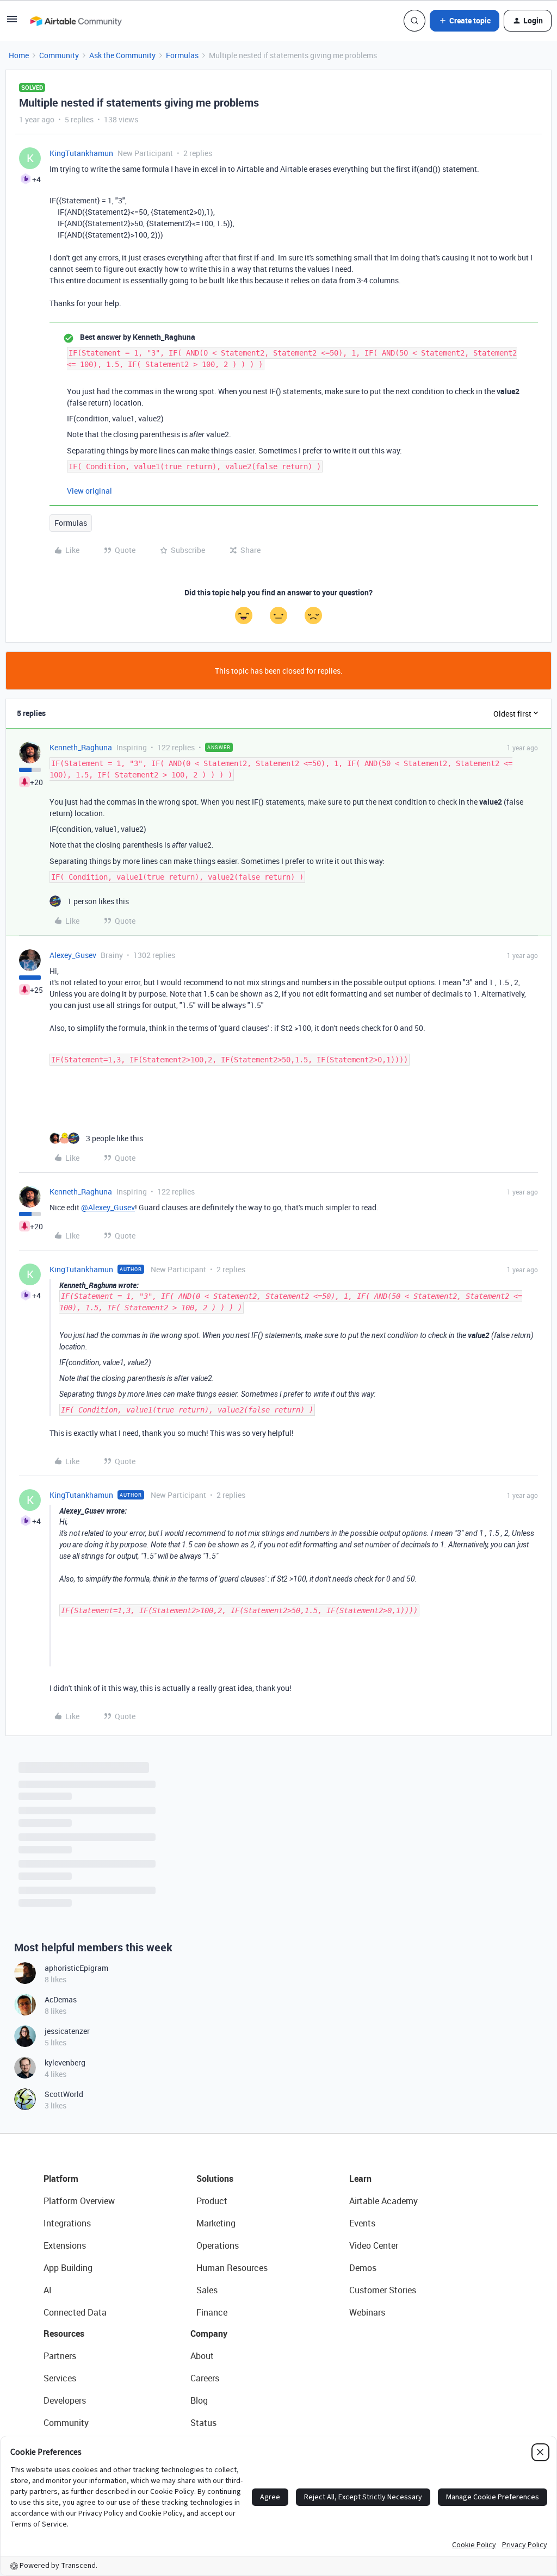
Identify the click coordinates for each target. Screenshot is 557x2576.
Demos (363, 2268)
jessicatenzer (67, 2031)
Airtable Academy (383, 2201)
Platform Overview (79, 2201)
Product (212, 2201)
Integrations (67, 2223)
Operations (218, 2245)
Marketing (216, 2223)
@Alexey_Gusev (108, 1207)
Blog (199, 2400)
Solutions (215, 2179)
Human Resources (232, 2268)
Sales (207, 2290)
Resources (64, 2334)
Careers (205, 2378)
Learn (360, 2179)
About (202, 2356)
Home (19, 55)
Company (209, 2334)
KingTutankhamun (81, 153)
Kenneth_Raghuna (81, 747)
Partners (60, 2356)
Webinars (367, 2312)
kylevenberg (65, 2062)
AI (48, 2290)
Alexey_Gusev (73, 955)
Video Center (374, 2245)
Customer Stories (383, 2290)
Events (362, 2223)
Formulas (182, 55)
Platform (61, 2179)
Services (60, 2378)
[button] (12, 23)
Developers (65, 2400)
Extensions (65, 2245)
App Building (68, 2268)
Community (59, 55)
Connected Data (75, 2312)
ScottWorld (64, 2094)
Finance (212, 2312)
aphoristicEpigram (76, 1968)
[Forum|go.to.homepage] (76, 21)
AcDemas (61, 1999)
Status (203, 2423)
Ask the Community (122, 55)
